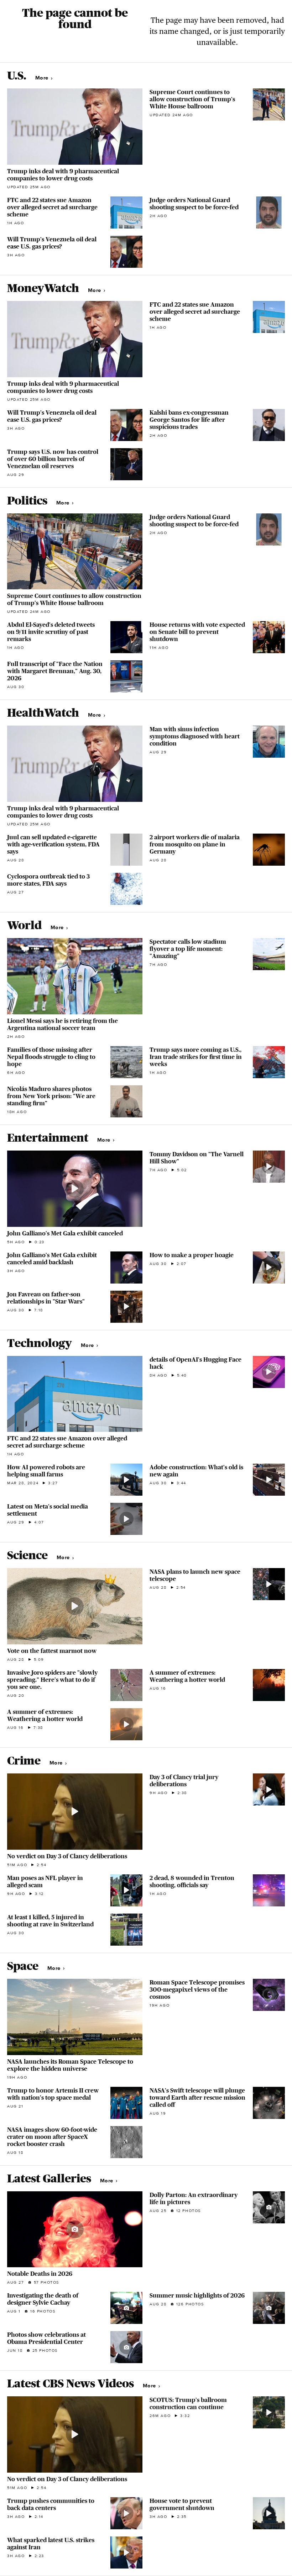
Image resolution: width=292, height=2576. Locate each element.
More (43, 78)
